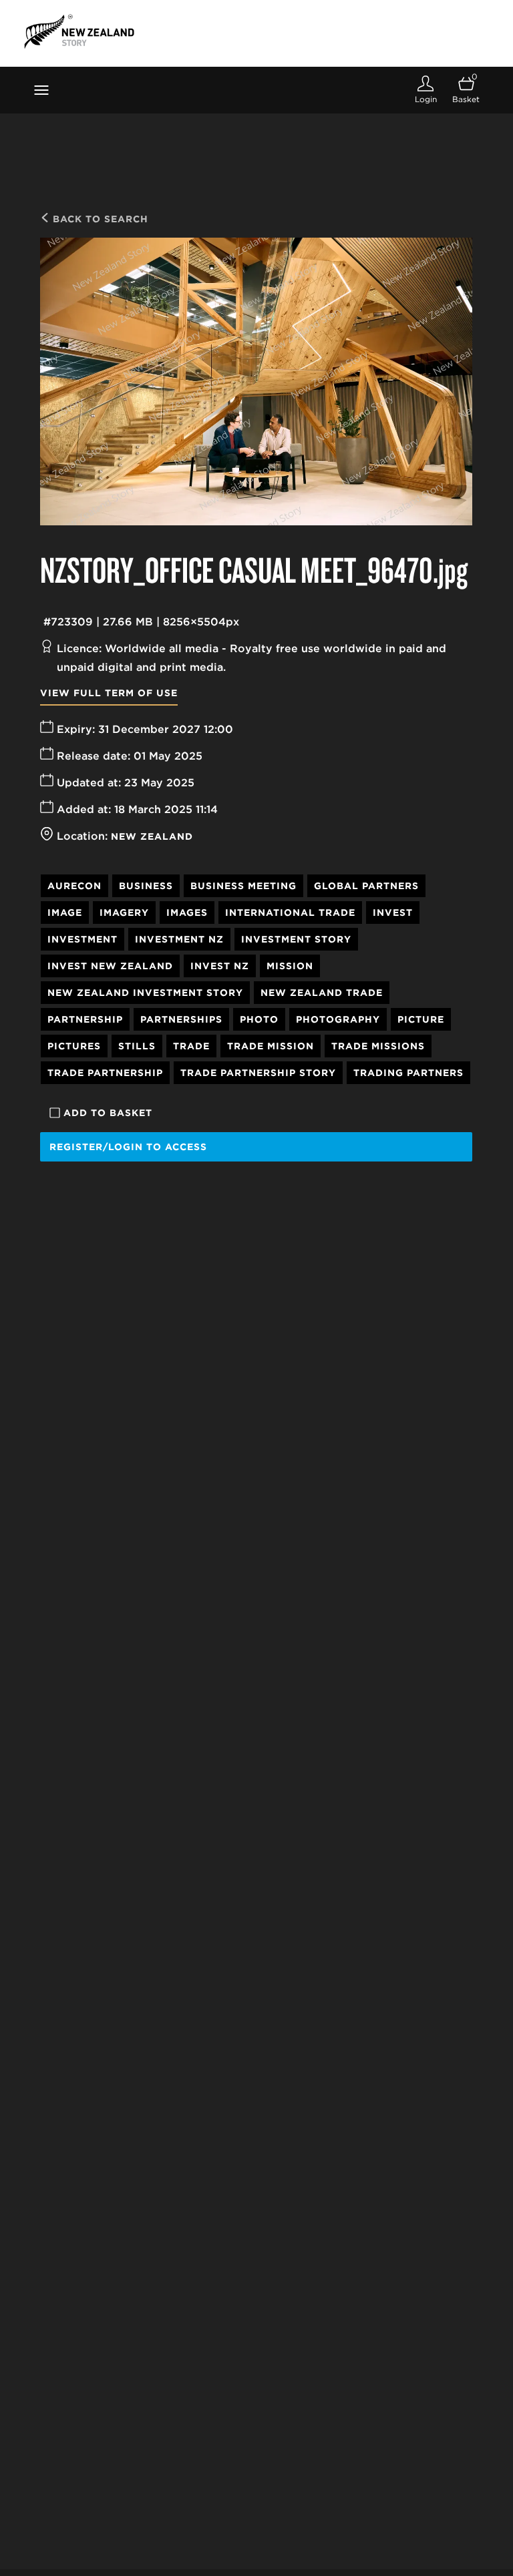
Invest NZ (220, 966)
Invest (393, 913)
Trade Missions (378, 1046)
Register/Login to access (128, 1147)
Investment (82, 939)
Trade (191, 1046)
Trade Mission (271, 1046)
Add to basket (108, 1113)
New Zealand (152, 836)
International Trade (290, 913)
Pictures (74, 1046)
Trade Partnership (105, 1073)
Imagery (124, 913)
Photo (259, 1019)
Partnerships (181, 1019)
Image (65, 913)
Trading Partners (408, 1073)
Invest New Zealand (110, 966)
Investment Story (296, 939)
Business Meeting (243, 886)
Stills (137, 1046)
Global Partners (366, 886)
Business (146, 886)
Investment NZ (179, 939)
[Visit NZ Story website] (79, 31)
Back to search (99, 219)
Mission (290, 966)
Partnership (85, 1019)
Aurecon (74, 886)
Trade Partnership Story (258, 1073)
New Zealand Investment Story (145, 993)
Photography (338, 1019)
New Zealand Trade (322, 993)
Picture (421, 1019)
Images (187, 913)
